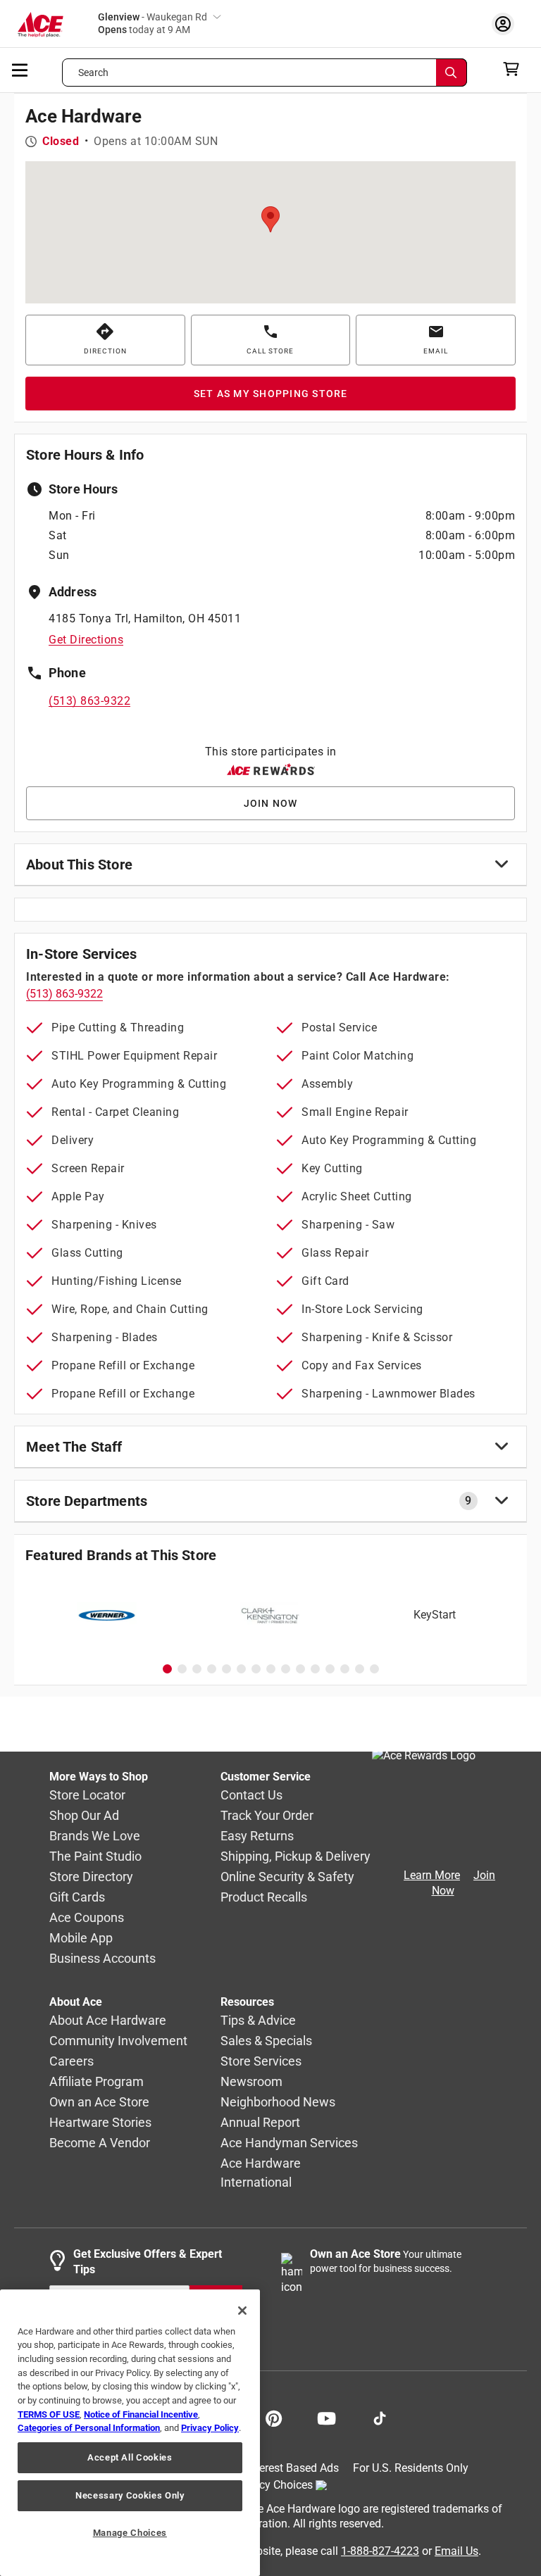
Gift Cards (77, 1897)
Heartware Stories (100, 2122)
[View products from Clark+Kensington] (271, 1615)
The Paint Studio (95, 1856)
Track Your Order (267, 1815)
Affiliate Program (97, 2081)
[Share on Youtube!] (327, 2417)
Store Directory (91, 1877)
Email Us (456, 2550)
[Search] (452, 73)
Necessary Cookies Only (130, 2495)
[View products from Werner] (107, 1615)
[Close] (242, 2311)
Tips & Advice (258, 2020)
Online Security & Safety (287, 1877)
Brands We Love (95, 1836)
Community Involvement (118, 2041)
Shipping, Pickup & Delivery (296, 1856)
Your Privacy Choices (261, 2484)
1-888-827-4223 (380, 2550)
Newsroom (251, 2081)
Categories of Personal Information (89, 2428)
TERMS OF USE (49, 2414)
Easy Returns (257, 1836)
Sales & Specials (266, 2041)
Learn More (432, 1875)
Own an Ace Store (99, 2102)
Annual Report (260, 2122)
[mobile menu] (20, 69)
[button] (270, 219)
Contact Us (251, 1795)
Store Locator (87, 1795)
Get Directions (86, 640)
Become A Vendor (100, 2143)
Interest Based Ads (293, 2468)
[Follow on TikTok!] (380, 2417)
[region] (130, 2433)
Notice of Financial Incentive (141, 2414)
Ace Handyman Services (289, 2143)
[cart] (515, 69)
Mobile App (81, 1938)
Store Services (261, 2061)
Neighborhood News (278, 2102)
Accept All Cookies (130, 2457)
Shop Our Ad (84, 1815)
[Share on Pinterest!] (274, 2417)
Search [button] (94, 73)
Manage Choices (130, 2533)
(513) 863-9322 (89, 701)
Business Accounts (102, 1958)
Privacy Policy (210, 2428)
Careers (71, 2061)
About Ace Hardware (108, 2020)
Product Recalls (264, 1897)
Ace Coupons (87, 1917)
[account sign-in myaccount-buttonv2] (506, 24)
